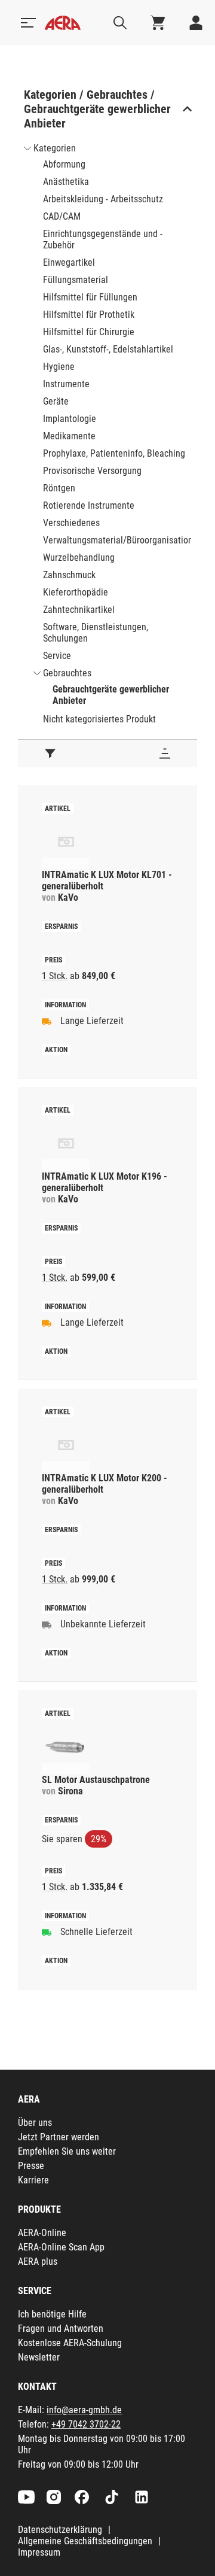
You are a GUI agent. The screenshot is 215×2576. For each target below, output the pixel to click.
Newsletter (39, 2357)
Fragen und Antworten (61, 2329)
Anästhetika (66, 182)
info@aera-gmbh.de (84, 2410)
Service (57, 656)
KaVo (68, 897)
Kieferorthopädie (76, 592)
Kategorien (55, 148)
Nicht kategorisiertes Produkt (99, 719)
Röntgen (59, 488)
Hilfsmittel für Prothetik (89, 315)
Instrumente (66, 384)
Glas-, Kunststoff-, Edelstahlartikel (108, 349)
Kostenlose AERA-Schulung (70, 2343)
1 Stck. (55, 976)
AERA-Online (42, 2233)
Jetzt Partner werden (59, 2137)
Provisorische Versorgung (92, 471)
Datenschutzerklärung (60, 2530)
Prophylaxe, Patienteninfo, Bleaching (114, 453)
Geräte (56, 401)
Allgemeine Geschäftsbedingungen (85, 2541)
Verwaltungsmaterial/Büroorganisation (118, 540)
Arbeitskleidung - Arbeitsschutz (103, 199)
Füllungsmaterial (76, 280)
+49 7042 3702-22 (86, 2424)
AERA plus (38, 2261)
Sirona (70, 1791)
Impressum (39, 2552)
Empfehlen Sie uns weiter (67, 2151)
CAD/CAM (62, 216)
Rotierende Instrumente (89, 505)
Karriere (33, 2180)
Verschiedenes (71, 523)
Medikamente (69, 436)
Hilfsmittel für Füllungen (90, 297)
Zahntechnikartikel (79, 610)
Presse (31, 2166)
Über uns (35, 2123)
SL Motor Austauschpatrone (96, 1780)
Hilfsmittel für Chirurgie (89, 332)
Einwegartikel (69, 262)
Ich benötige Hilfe (52, 2314)
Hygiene (59, 367)
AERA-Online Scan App (61, 2247)
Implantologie (70, 419)
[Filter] (50, 754)
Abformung (64, 164)
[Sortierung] (165, 754)
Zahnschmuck (69, 575)
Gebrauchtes (67, 673)
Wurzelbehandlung (79, 558)
